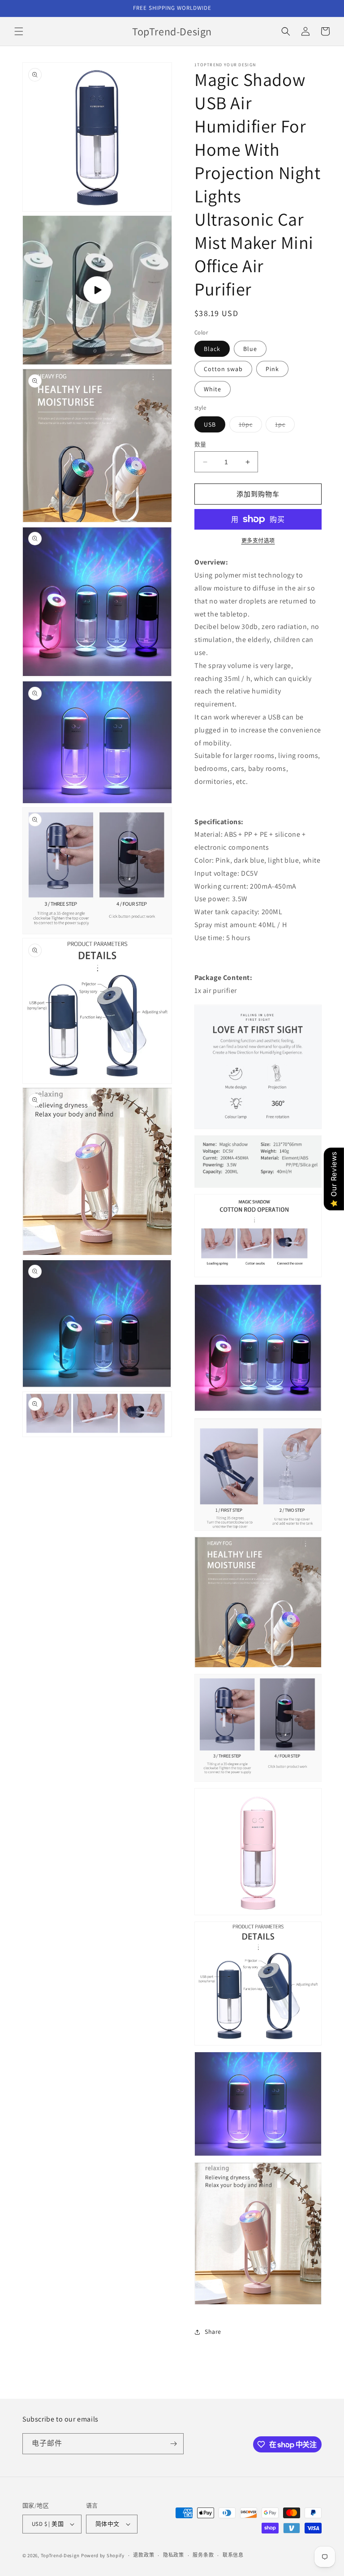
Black (212, 349)
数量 (200, 444)
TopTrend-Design (60, 2555)
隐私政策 (174, 2555)
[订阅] (173, 2444)
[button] (19, 31)
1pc (283, 426)
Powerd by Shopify (103, 2555)
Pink (272, 369)
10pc (249, 426)
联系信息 (233, 2555)
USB (210, 424)
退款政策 (144, 2555)
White (213, 389)
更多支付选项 (258, 541)
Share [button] (213, 2332)
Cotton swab (223, 369)
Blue (250, 349)
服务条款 (203, 2555)
